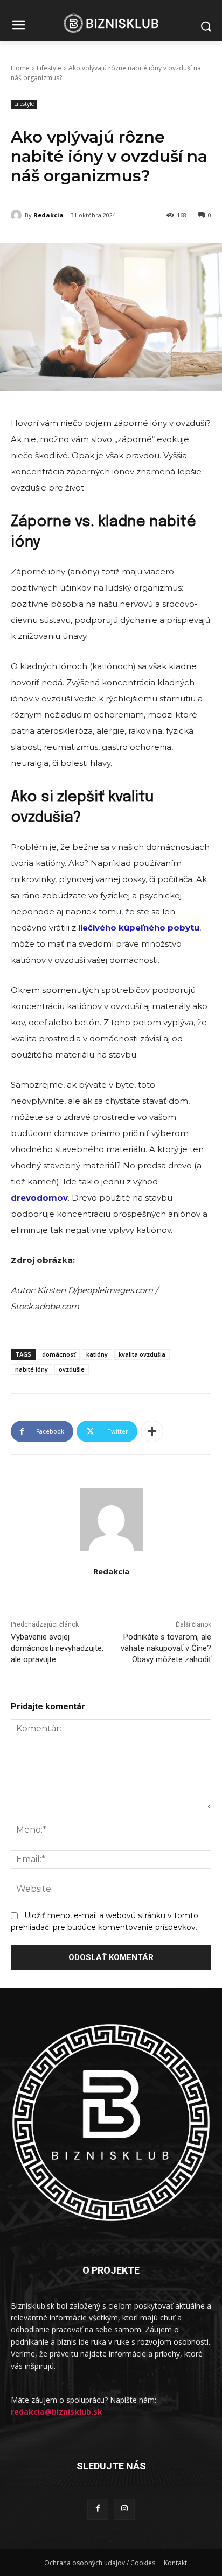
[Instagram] (124, 2509)
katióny (97, 1354)
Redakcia (48, 215)
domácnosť (59, 1354)
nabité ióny (32, 1369)
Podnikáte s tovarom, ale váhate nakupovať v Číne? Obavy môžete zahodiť (166, 1648)
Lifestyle (49, 68)
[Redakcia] (18, 215)
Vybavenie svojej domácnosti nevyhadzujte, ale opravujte (57, 1648)
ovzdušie (72, 1369)
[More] (152, 1431)
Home (20, 68)
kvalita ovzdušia (142, 1354)
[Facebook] (98, 2509)
